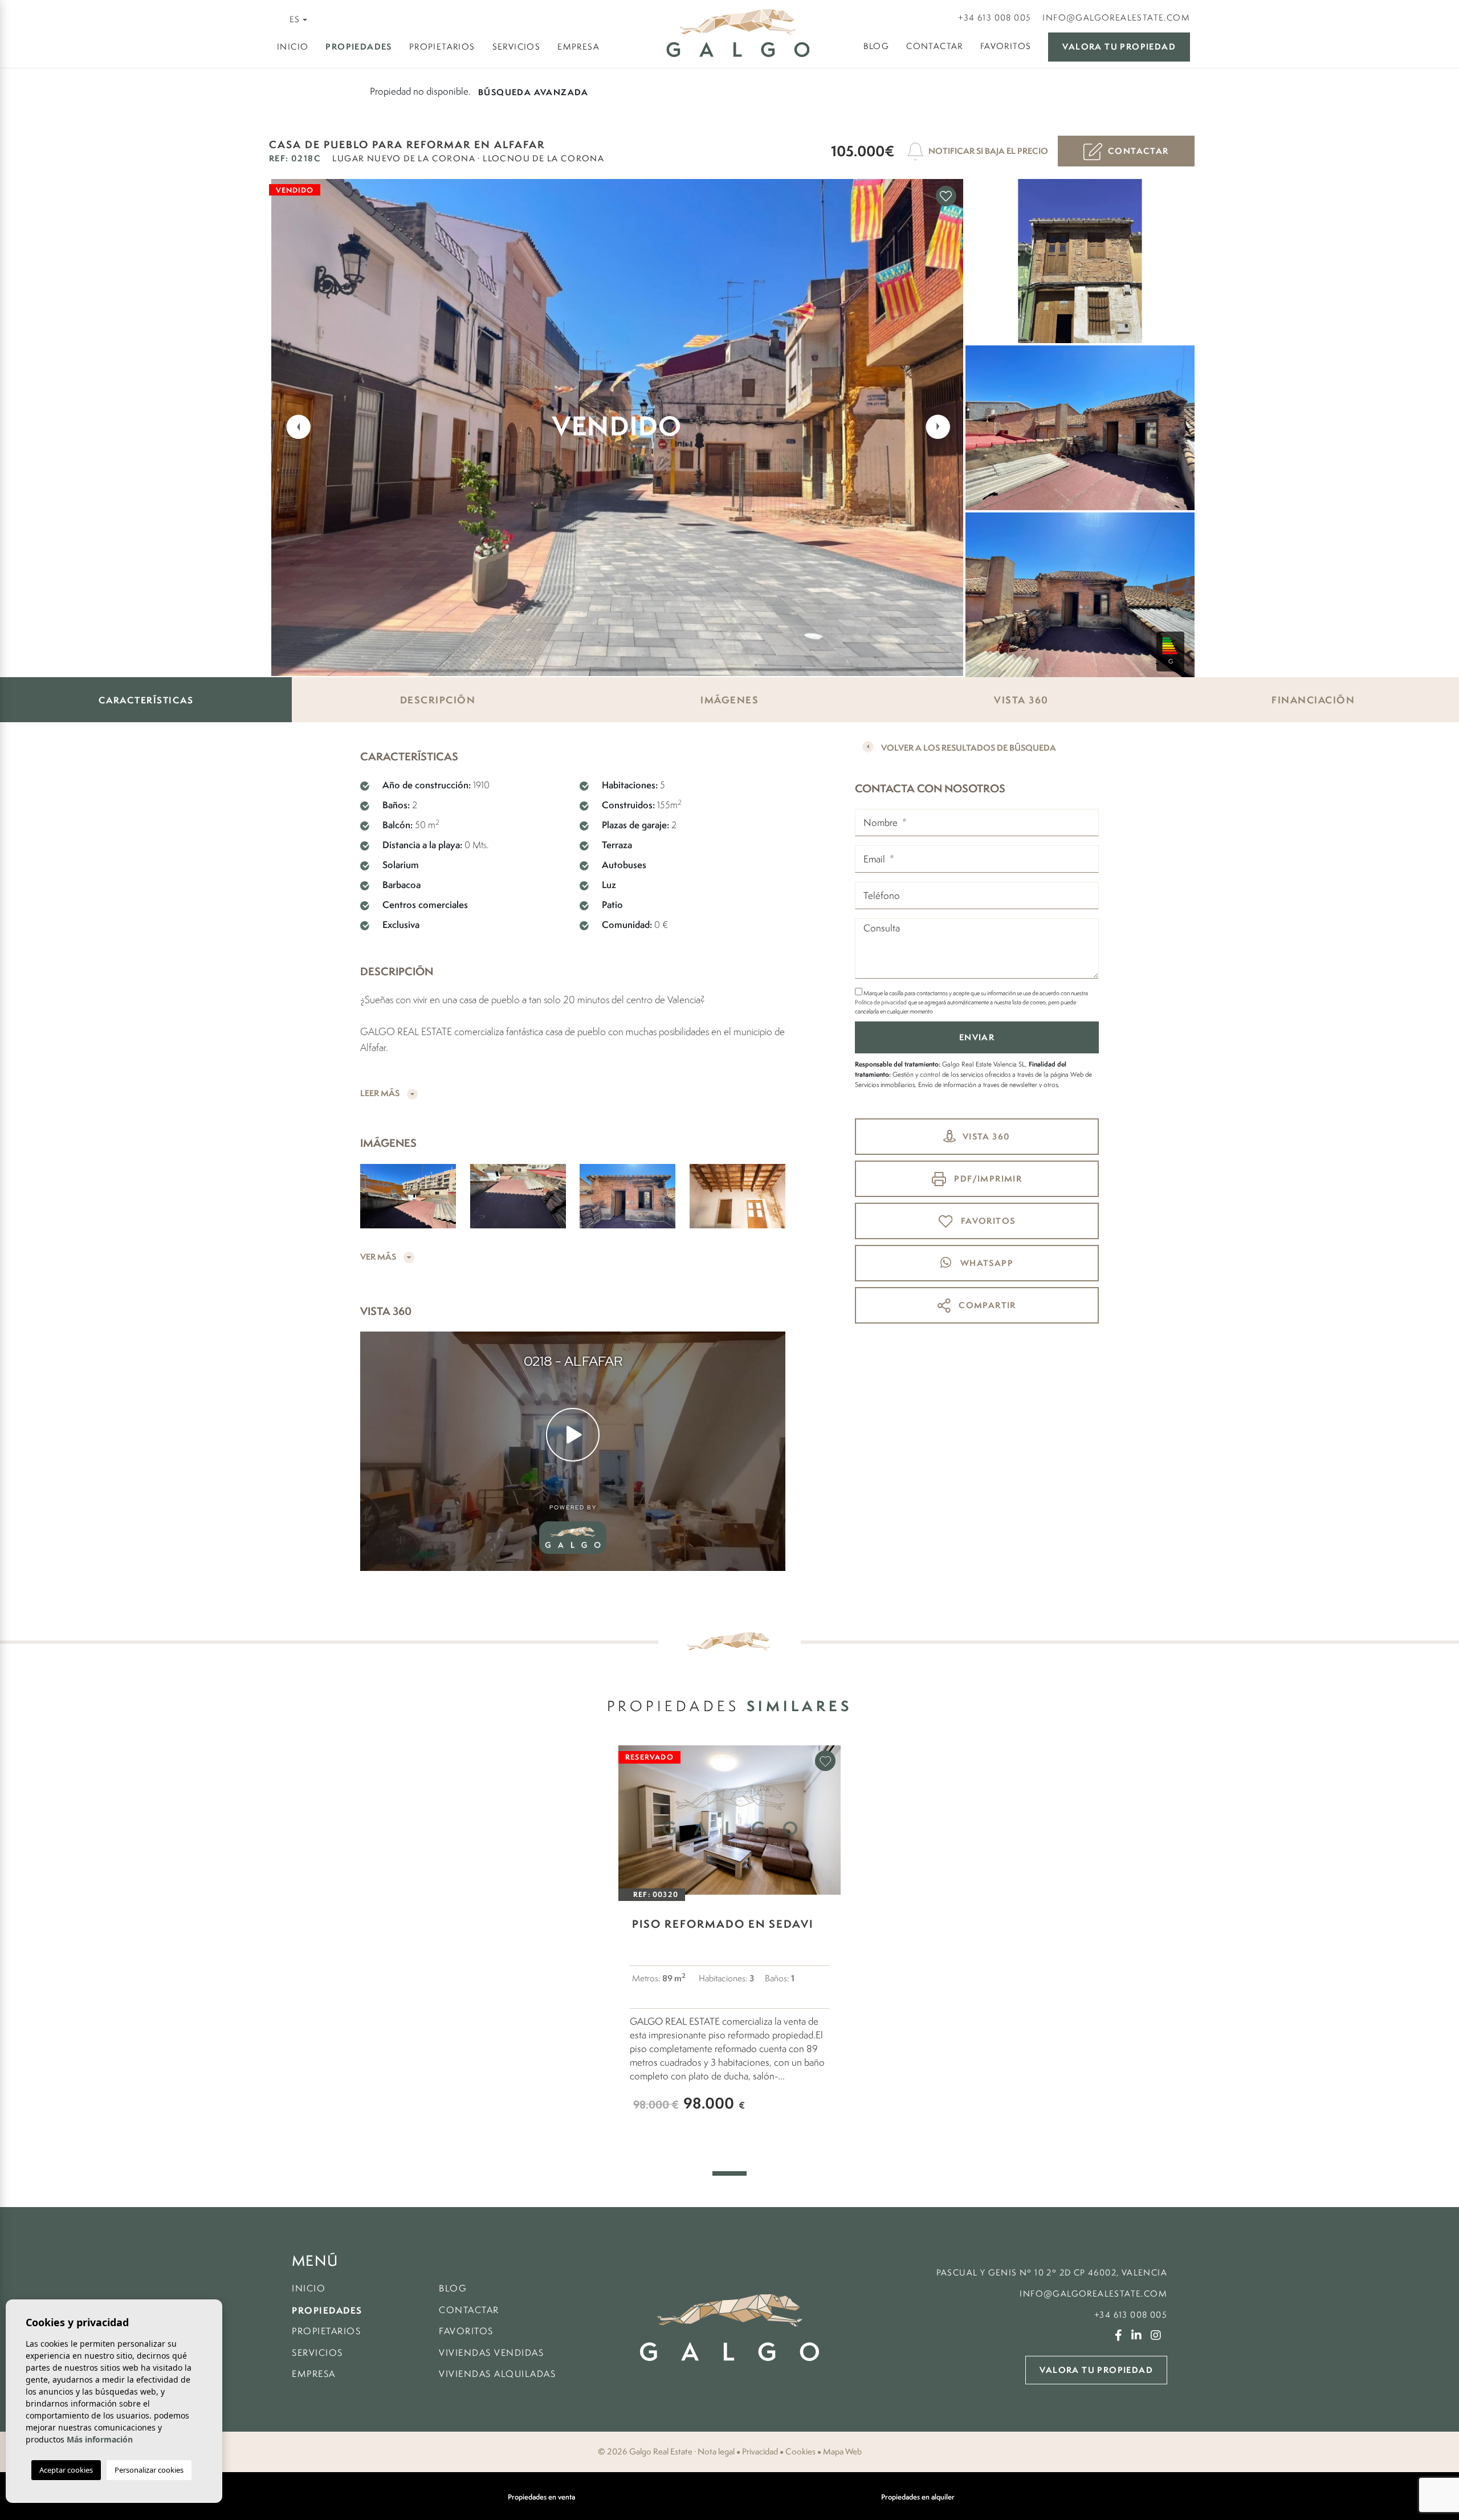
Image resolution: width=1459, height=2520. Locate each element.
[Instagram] (1159, 2336)
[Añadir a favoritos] (946, 196)
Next (941, 426)
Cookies (800, 2452)
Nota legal (716, 2452)
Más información (100, 2439)
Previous (292, 426)
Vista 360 (987, 1136)
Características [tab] (146, 700)
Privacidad (760, 2452)
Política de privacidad (881, 1002)
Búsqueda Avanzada (533, 92)
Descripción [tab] (438, 700)
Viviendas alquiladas (497, 2374)
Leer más (381, 1093)
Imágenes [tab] (729, 700)
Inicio (293, 46)
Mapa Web (842, 2452)
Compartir (986, 1305)
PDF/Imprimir (987, 1178)
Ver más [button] (379, 1257)
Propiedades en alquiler (918, 2497)
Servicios (517, 46)
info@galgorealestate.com (1116, 17)
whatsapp (985, 1263)
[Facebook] (1122, 2336)
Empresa (578, 46)
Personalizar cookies (149, 2470)
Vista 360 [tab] (1021, 700)
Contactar (935, 46)
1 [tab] (729, 2173)
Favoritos (1006, 46)
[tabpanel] (729, 1945)
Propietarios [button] (442, 46)
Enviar (977, 1037)
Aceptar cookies (66, 2470)
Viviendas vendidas (491, 2353)
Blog (877, 46)
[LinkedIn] (1140, 2336)
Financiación (1313, 700)
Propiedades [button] (358, 46)
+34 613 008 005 (995, 17)
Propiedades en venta (541, 2497)
